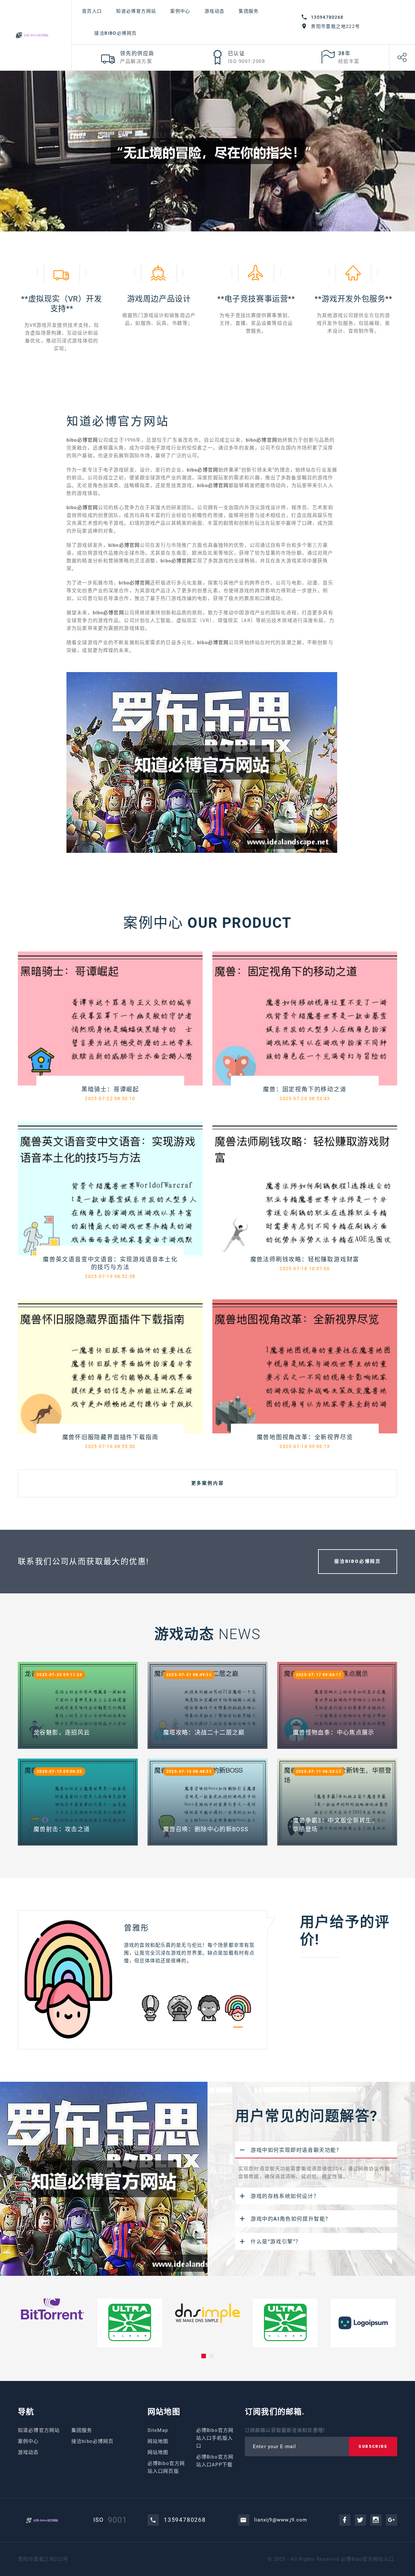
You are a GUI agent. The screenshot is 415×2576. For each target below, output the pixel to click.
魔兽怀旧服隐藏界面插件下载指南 (110, 1437)
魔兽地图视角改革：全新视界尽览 (305, 1437)
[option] (143, 1979)
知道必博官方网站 (136, 11)
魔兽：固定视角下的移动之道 (305, 1089)
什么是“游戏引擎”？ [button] (276, 2242)
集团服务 (249, 11)
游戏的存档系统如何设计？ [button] (285, 2196)
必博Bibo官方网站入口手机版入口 (215, 2438)
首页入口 (92, 11)
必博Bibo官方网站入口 (367, 2559)
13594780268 (327, 17)
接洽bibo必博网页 (115, 33)
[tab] (316, 2150)
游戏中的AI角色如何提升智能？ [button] (291, 2219)
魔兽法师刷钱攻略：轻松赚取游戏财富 (305, 1259)
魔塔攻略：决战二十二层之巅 (204, 1732)
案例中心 (180, 11)
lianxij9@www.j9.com (281, 2520)
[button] (204, 2356)
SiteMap (158, 2430)
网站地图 (158, 2441)
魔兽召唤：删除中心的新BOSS (206, 1829)
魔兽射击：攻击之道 (62, 1829)
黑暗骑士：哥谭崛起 (110, 1089)
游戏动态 (215, 11)
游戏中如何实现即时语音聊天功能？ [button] (296, 2150)
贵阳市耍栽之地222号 (335, 26)
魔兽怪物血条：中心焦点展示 (334, 1732)
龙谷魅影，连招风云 (62, 1732)
